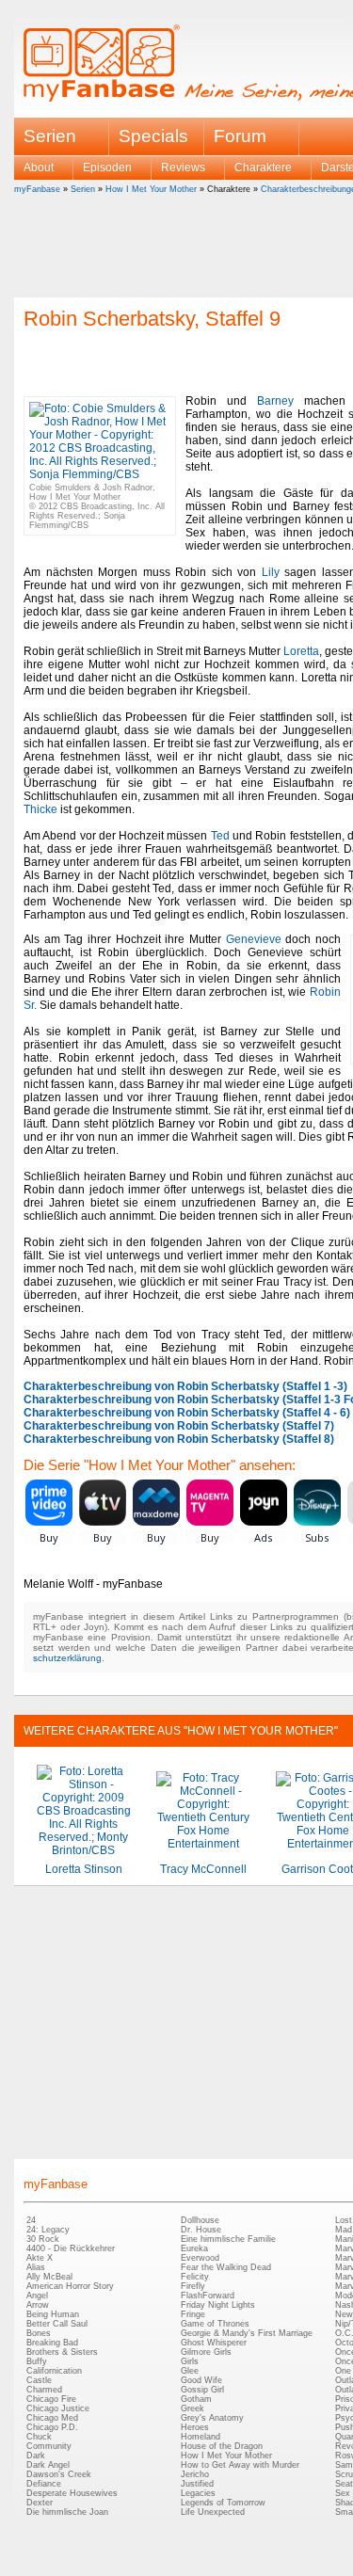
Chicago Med (52, 2418)
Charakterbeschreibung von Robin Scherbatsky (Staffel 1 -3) (185, 1386)
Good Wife (201, 2380)
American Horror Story (70, 2286)
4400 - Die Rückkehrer (71, 2248)
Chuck (39, 2437)
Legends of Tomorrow (223, 2503)
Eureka (194, 2248)
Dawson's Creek (59, 2474)
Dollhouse (200, 2220)
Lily (271, 572)
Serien (83, 189)
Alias (36, 2267)
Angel (37, 2296)
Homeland (201, 2437)
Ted (220, 836)
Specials (153, 136)
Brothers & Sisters (62, 2352)
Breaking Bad (52, 2343)
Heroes (195, 2427)
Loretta (301, 651)
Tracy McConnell (203, 1869)
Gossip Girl (202, 2390)
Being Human (53, 2314)
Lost (344, 2220)
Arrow (38, 2305)
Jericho (195, 2474)
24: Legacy (48, 2230)
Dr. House (201, 2230)
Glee (190, 2371)
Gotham (196, 2399)
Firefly (193, 2286)
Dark (36, 2456)
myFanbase (37, 189)
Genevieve (254, 939)
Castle (39, 2380)
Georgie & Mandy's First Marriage (247, 2333)
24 (31, 2220)
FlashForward (208, 2296)
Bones (39, 2333)
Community (49, 2446)
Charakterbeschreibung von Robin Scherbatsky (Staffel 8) (179, 1439)
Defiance (44, 2484)
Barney (275, 401)
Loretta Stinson (84, 1869)
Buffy (37, 2361)
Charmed (44, 2390)
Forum (240, 136)
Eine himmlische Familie (228, 2239)
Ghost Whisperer (214, 2343)
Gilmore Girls (206, 2352)
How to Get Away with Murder (240, 2465)
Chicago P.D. (52, 2427)
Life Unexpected (213, 2512)
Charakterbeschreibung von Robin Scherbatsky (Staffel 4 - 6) (187, 1413)
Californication (54, 2371)
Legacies (198, 2493)
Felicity (195, 2277)
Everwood (200, 2258)
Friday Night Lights (218, 2305)
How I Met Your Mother (151, 189)
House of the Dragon (222, 2446)
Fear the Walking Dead (226, 2267)
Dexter (40, 2503)
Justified (197, 2484)
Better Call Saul (57, 2324)
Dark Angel (48, 2465)
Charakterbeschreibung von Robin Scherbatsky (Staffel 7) (179, 1426)
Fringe (193, 2314)
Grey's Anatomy (212, 2418)
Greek (193, 2408)
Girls (190, 2361)
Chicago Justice (58, 2408)
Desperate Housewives (72, 2493)
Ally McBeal (49, 2277)
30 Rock (43, 2239)
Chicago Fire (51, 2399)
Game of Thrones (215, 2324)
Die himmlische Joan (67, 2512)
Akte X (40, 2258)
